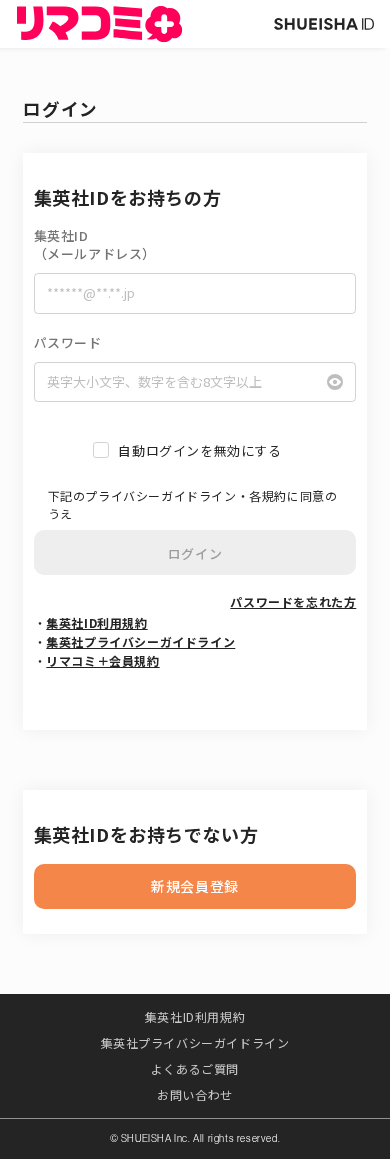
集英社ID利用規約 (96, 622)
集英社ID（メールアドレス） (95, 245)
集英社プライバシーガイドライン (140, 641)
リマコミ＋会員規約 (102, 660)
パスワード (68, 343)
